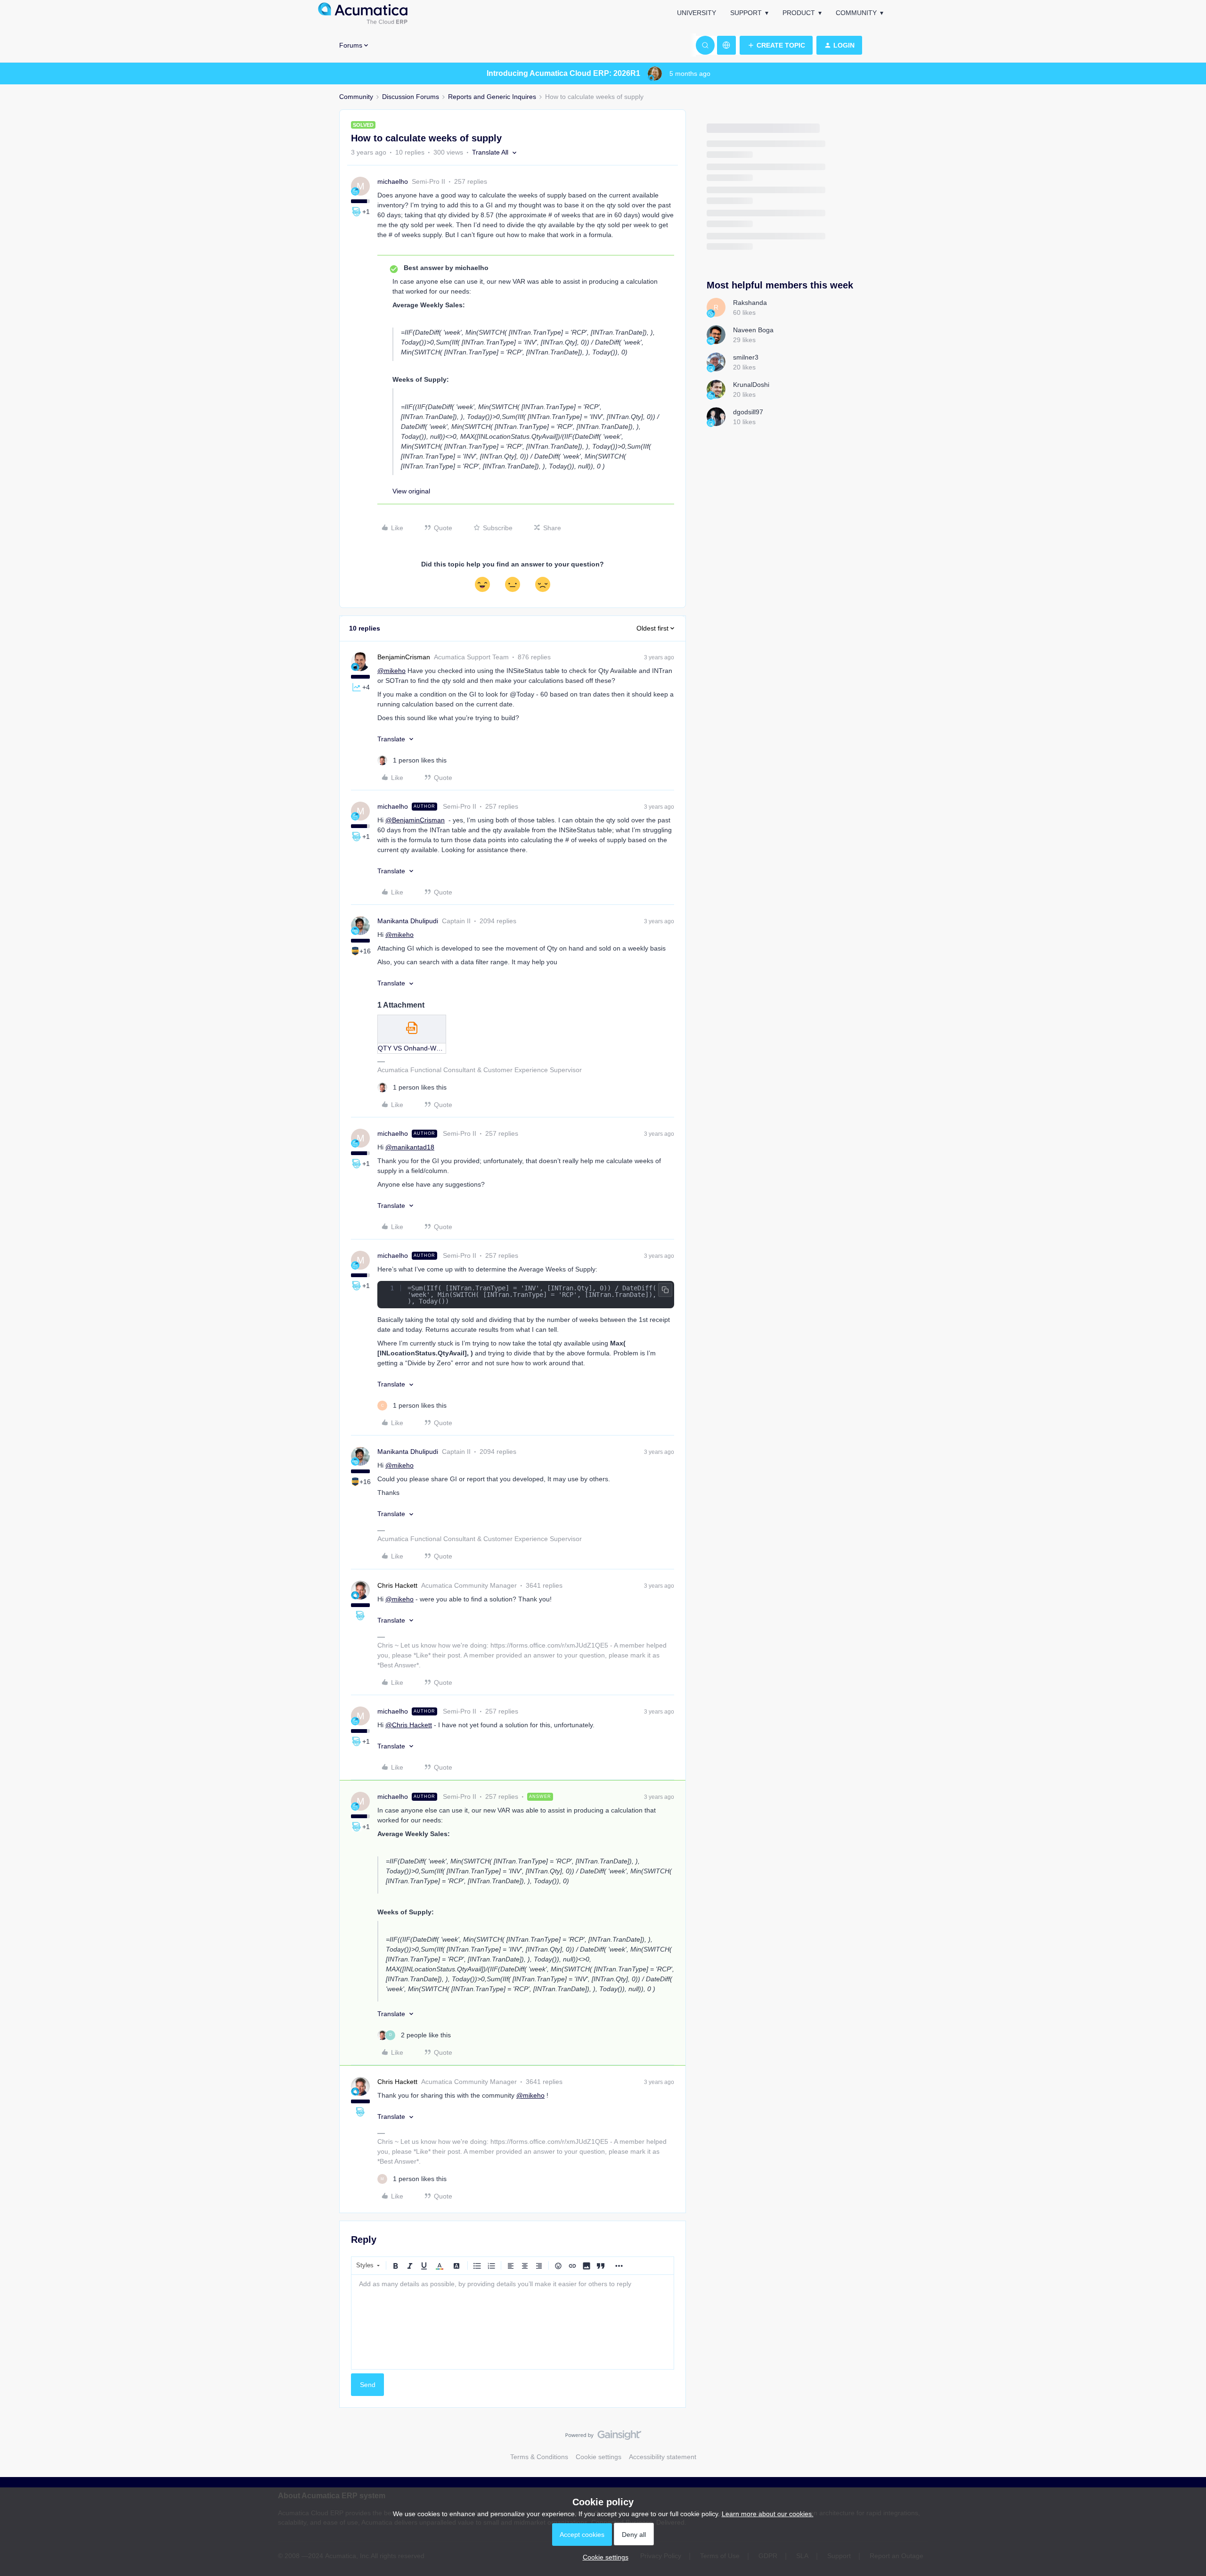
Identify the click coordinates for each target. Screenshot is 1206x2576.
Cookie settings (599, 2457)
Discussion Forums (411, 97)
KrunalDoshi (751, 385)
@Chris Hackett (409, 1725)
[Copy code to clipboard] (665, 1290)
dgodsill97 (748, 412)
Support (746, 13)
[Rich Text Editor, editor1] (513, 2322)
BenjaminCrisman (404, 657)
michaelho (393, 181)
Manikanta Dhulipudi (408, 921)
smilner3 (746, 357)
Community (856, 13)
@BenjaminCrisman (415, 820)
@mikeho (391, 671)
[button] (776, 45)
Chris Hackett (397, 1585)
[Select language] (726, 45)
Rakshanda (750, 303)
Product (799, 13)
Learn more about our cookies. (768, 2514)
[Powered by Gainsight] (603, 2437)
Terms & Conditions (539, 2457)
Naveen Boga (753, 330)
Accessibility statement (663, 2457)
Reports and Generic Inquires (492, 97)
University (697, 13)
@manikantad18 (410, 1147)
